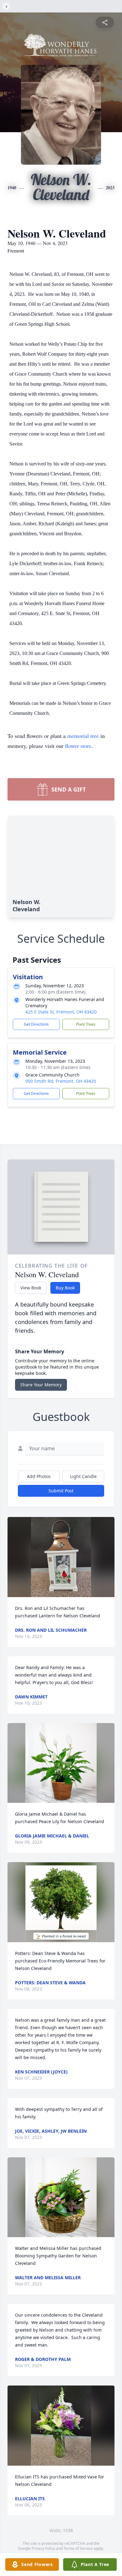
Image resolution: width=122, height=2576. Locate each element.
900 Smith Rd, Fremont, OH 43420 (61, 1081)
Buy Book (65, 1288)
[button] (61, 1557)
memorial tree (83, 736)
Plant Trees (86, 1024)
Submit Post (61, 1491)
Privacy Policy (43, 2548)
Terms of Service (78, 2548)
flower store (78, 746)
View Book (31, 1288)
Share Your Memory (41, 1385)
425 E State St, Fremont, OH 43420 (61, 1012)
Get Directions (36, 1024)
